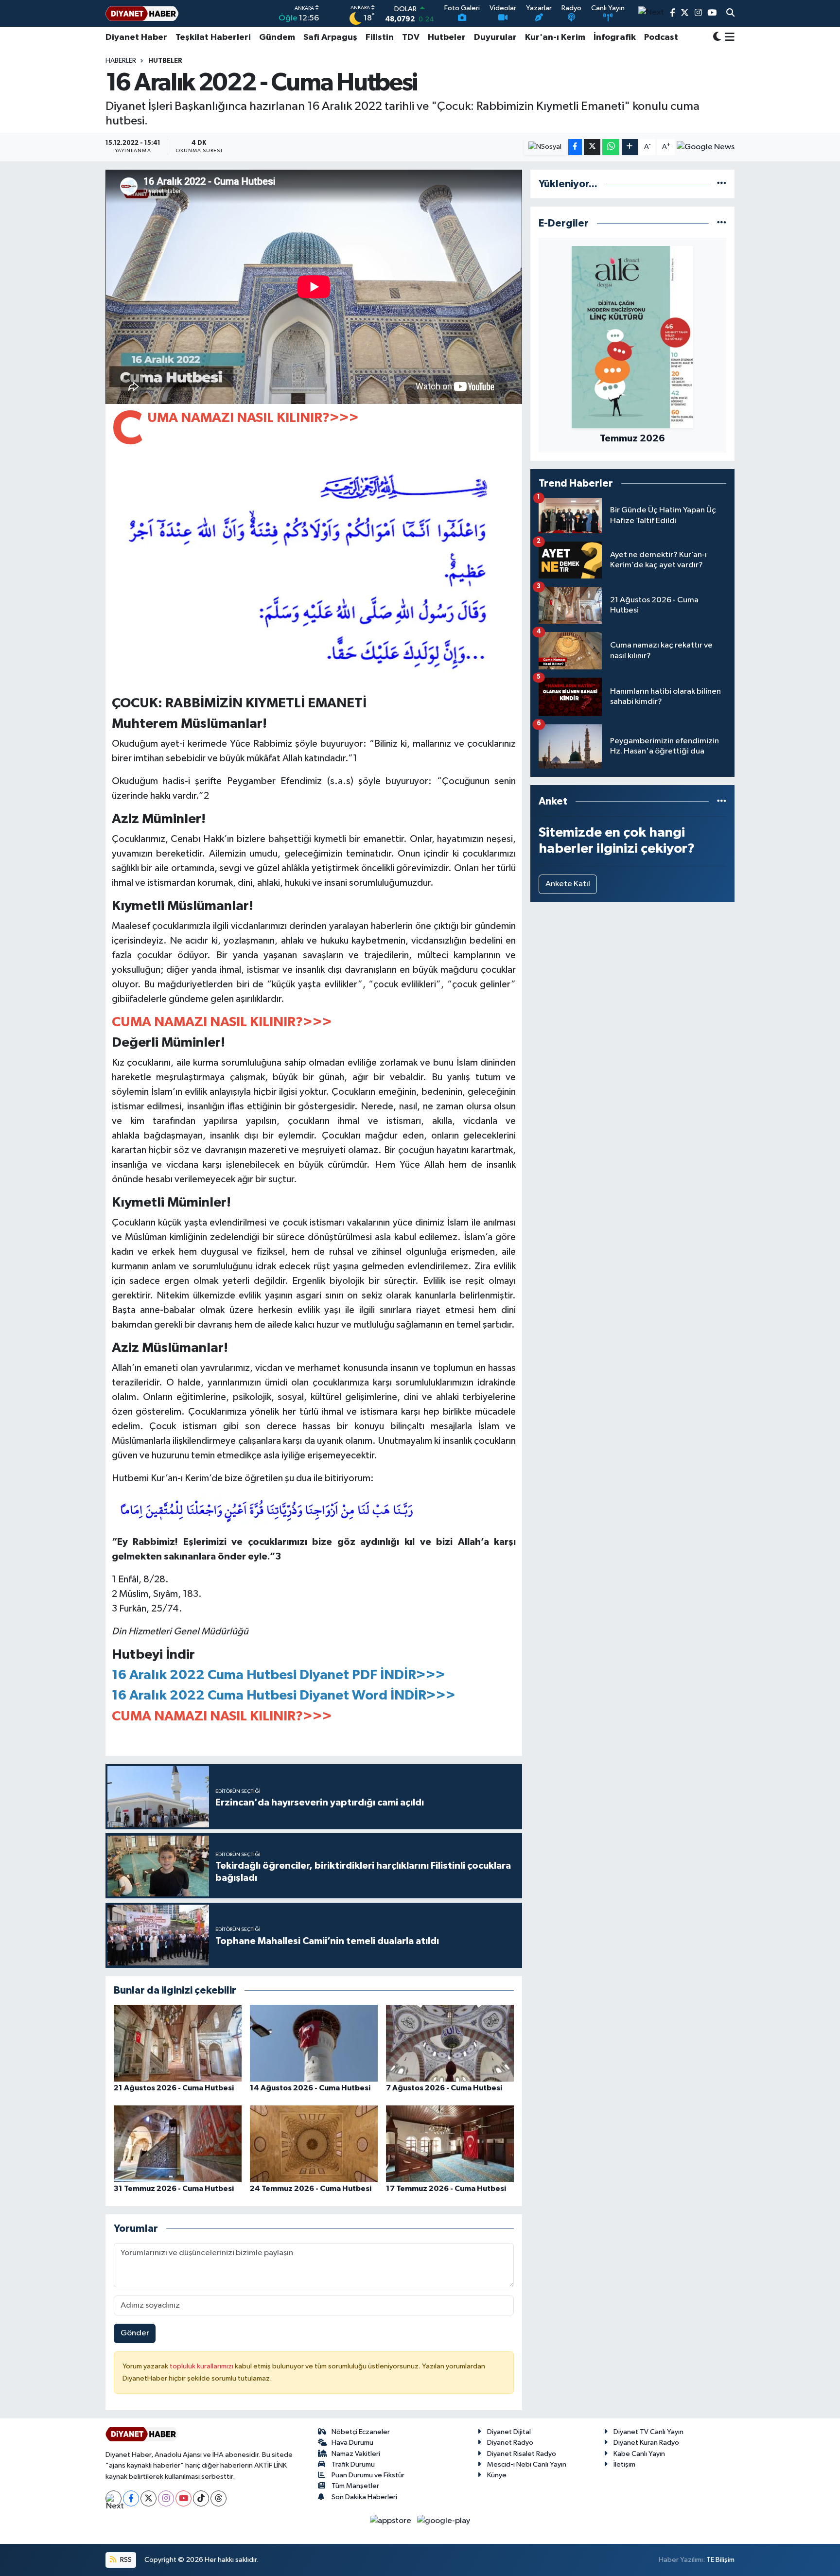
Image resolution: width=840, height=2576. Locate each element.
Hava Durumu (352, 2443)
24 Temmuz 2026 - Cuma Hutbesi (311, 2189)
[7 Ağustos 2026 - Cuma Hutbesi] (450, 2043)
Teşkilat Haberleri (213, 37)
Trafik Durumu (353, 2464)
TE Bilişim (720, 2560)
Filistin (380, 37)
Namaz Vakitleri (356, 2454)
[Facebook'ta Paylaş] (575, 147)
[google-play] (444, 2521)
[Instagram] (166, 2498)
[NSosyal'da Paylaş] (545, 147)
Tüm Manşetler (355, 2486)
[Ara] (730, 14)
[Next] (114, 2498)
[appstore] (392, 2521)
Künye (497, 2475)
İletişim (624, 2464)
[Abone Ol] (706, 147)
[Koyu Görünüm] (717, 38)
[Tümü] (722, 184)
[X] (149, 2498)
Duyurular (495, 37)
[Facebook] (131, 2498)
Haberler (121, 61)
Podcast (661, 37)
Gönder (135, 2333)
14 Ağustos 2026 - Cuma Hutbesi (310, 2088)
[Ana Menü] (728, 37)
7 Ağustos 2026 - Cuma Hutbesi (444, 2088)
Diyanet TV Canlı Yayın (648, 2432)
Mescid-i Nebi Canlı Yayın (527, 2464)
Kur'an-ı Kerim (555, 37)
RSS (125, 2560)
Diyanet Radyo (510, 2443)
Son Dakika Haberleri (364, 2497)
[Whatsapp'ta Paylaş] (611, 147)
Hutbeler (447, 37)
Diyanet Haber (136, 37)
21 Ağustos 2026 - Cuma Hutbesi (174, 2088)
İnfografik (615, 37)
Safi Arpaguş (330, 37)
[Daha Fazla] (630, 147)
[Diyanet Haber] (142, 13)
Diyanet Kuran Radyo (646, 2443)
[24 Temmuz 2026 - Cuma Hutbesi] (314, 2144)
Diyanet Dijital (509, 2432)
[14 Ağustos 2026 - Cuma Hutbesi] (314, 2043)
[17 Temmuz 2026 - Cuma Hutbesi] (450, 2144)
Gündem (277, 37)
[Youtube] (184, 2498)
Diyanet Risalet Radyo (522, 2454)
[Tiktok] (201, 2498)
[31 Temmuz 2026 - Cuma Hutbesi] (178, 2144)
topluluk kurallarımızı (202, 2366)
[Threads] (219, 2498)
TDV (411, 37)
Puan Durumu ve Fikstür (368, 2475)
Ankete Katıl (568, 884)
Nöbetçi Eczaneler (361, 2432)
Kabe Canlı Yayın (639, 2454)
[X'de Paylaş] (592, 147)
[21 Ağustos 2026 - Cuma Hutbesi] (178, 2043)
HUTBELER (165, 61)
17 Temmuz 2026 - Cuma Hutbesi (446, 2189)
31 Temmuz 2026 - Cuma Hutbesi (174, 2189)
